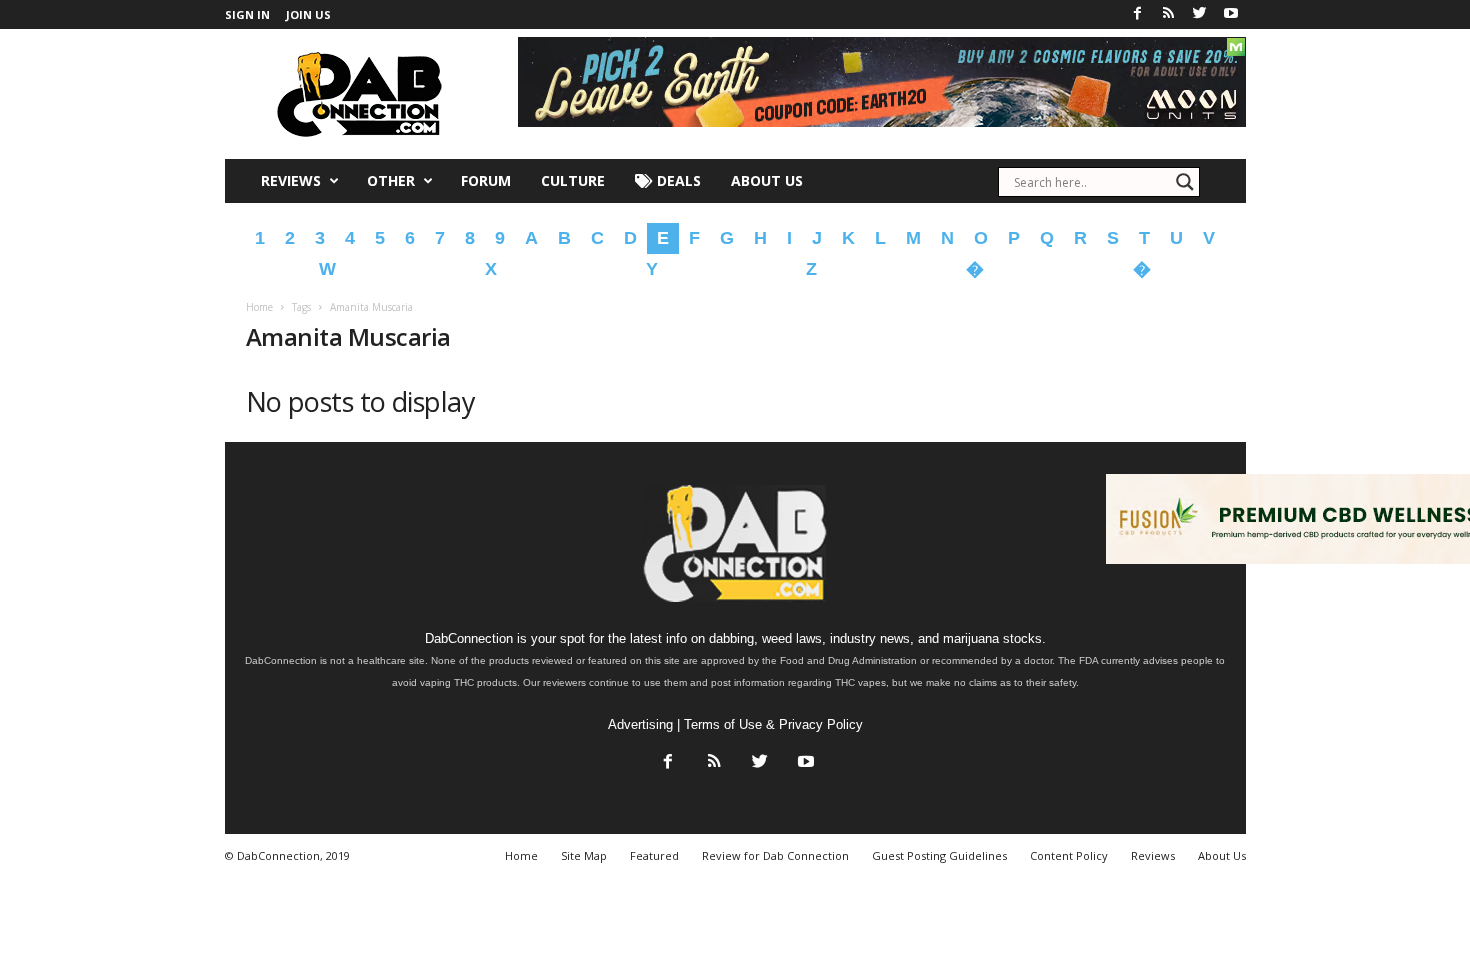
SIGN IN (247, 14)
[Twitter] (1200, 14)
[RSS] (1169, 14)
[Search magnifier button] (1185, 182)
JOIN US (308, 14)
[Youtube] (1231, 14)
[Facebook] (1138, 14)
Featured (654, 855)
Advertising (640, 724)
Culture (573, 180)
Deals (677, 180)
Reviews (291, 180)
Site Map (584, 855)
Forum (486, 180)
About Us (767, 180)
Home (259, 307)
